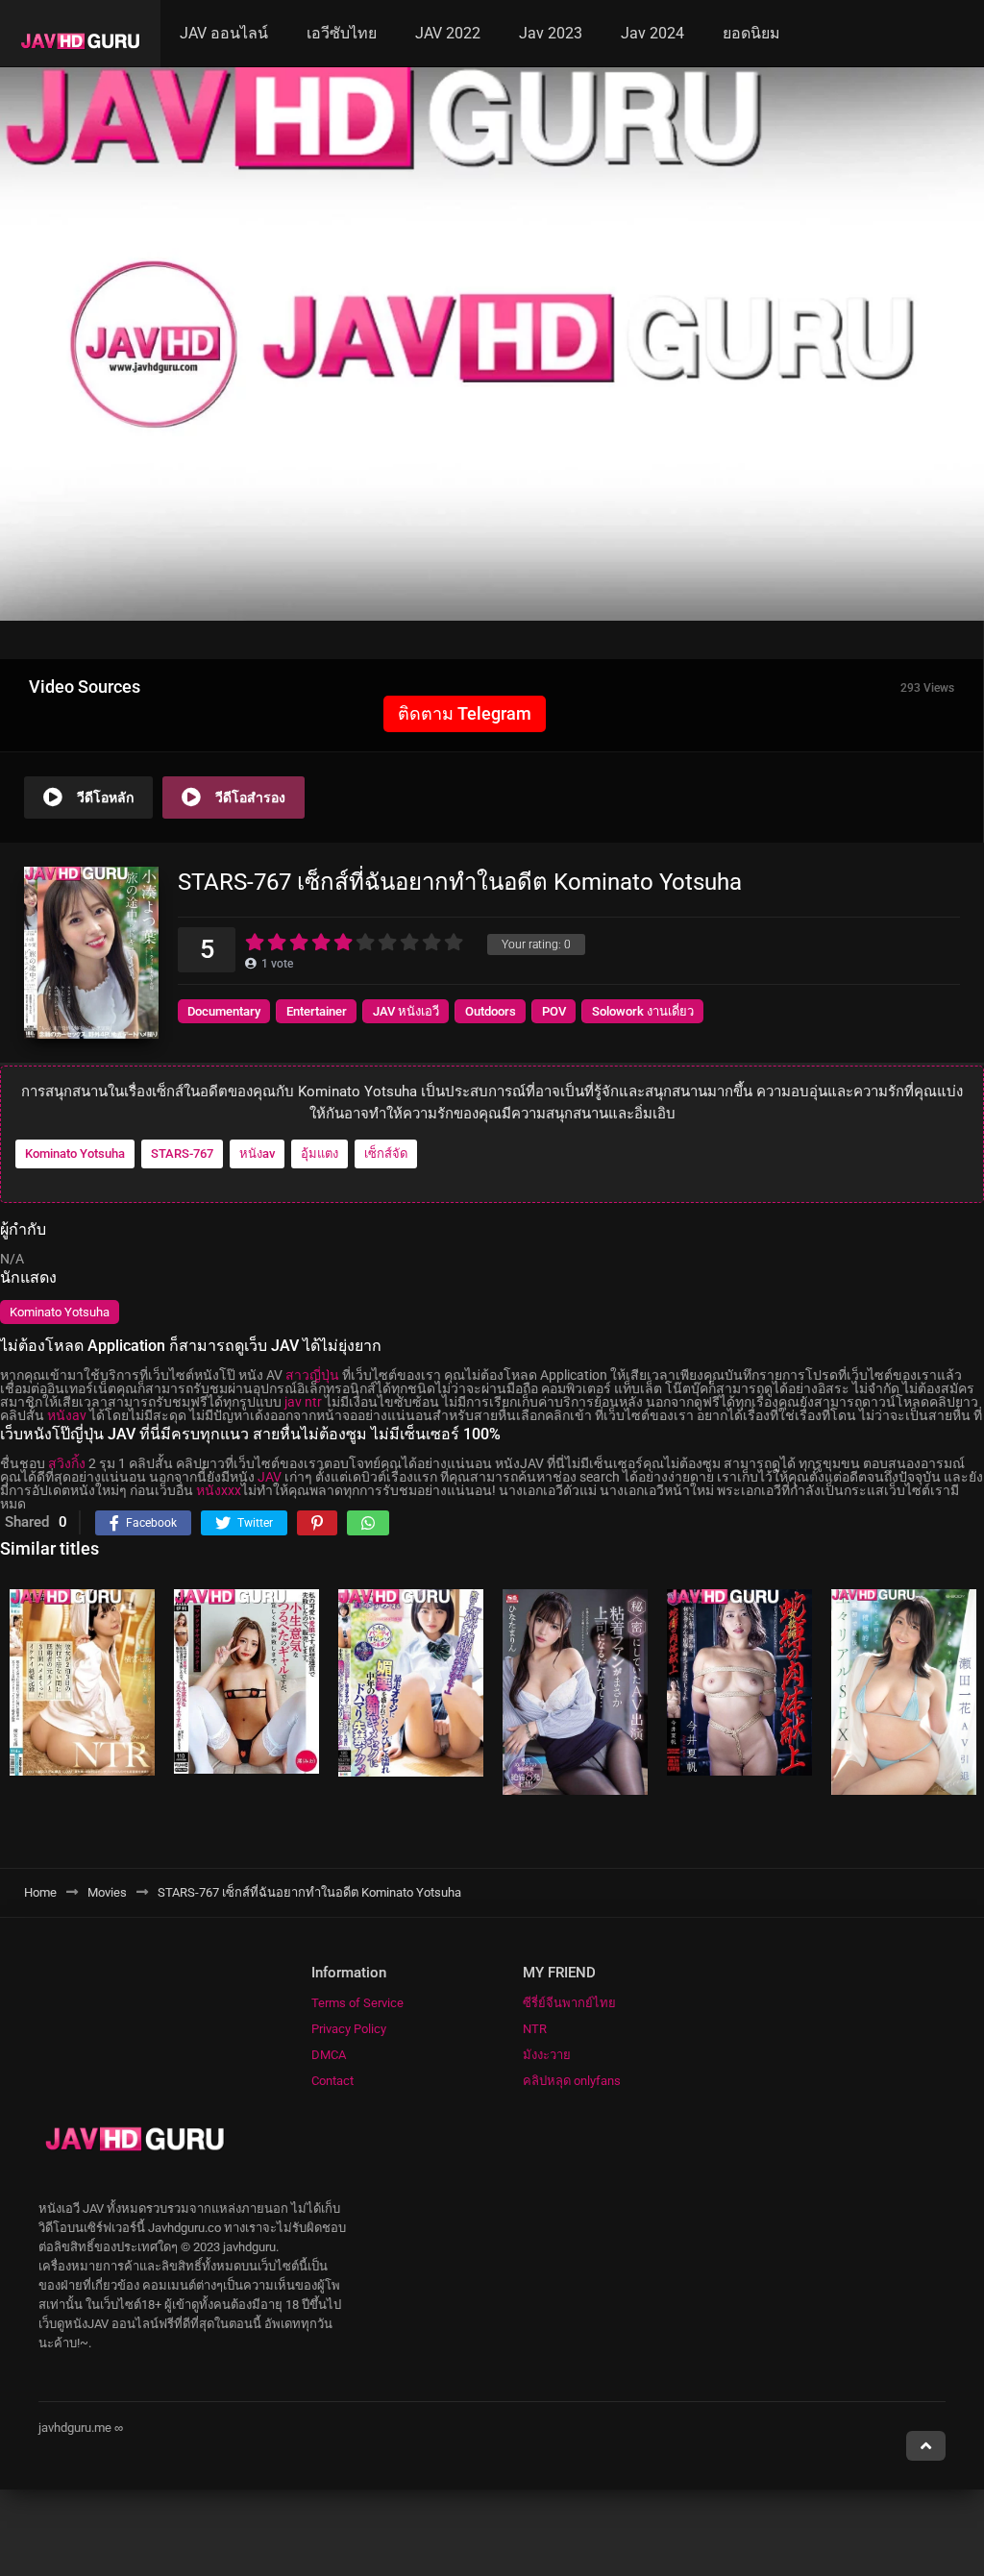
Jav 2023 (551, 33)
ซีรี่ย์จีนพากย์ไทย (569, 2003)
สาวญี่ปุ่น (312, 1375)
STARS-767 (182, 1153)
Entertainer (317, 1011)
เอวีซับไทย (342, 33)
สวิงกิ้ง (67, 1463)
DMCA (329, 2055)
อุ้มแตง (320, 1153)
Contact (332, 2081)
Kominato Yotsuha (75, 1153)
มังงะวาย (547, 2055)
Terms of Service (357, 2003)
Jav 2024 (652, 33)
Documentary (224, 1011)
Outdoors (491, 1011)
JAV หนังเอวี (406, 1011)
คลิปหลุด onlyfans (572, 2081)
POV (554, 1011)
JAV (270, 1477)
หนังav (257, 1153)
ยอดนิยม (751, 33)
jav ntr (303, 1402)
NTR (535, 2029)
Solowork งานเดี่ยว (643, 1011)
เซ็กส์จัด (386, 1153)
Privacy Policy (349, 2029)
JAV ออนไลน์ (224, 33)
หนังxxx (219, 1490)
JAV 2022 (448, 33)
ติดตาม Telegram (465, 713)
